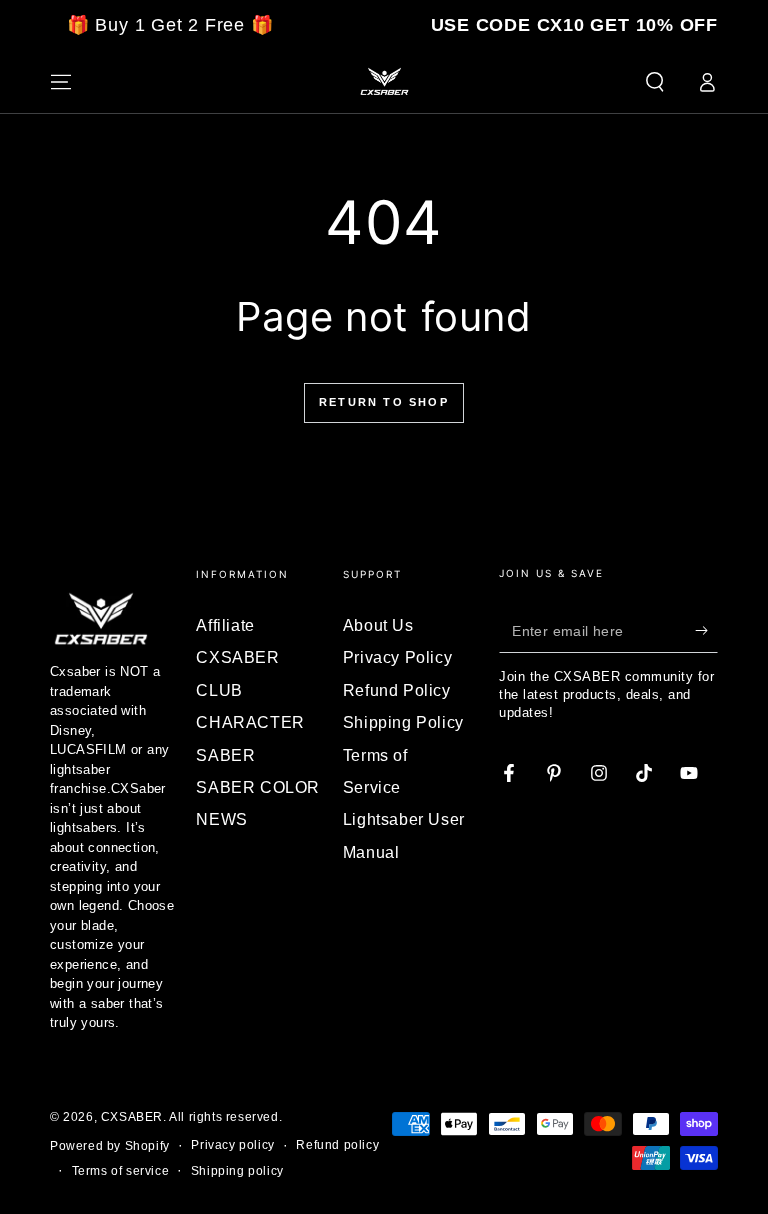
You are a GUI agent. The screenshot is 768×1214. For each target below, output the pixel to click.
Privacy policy (232, 1145)
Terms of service (121, 1171)
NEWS (221, 819)
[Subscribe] (706, 630)
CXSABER (132, 1117)
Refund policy (337, 1145)
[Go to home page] (384, 82)
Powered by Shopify (110, 1146)
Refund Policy (397, 690)
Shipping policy (237, 1171)
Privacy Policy (397, 657)
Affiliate (225, 625)
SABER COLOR (258, 787)
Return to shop (384, 402)
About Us (378, 625)
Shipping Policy (403, 722)
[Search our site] (655, 82)
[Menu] (61, 82)
